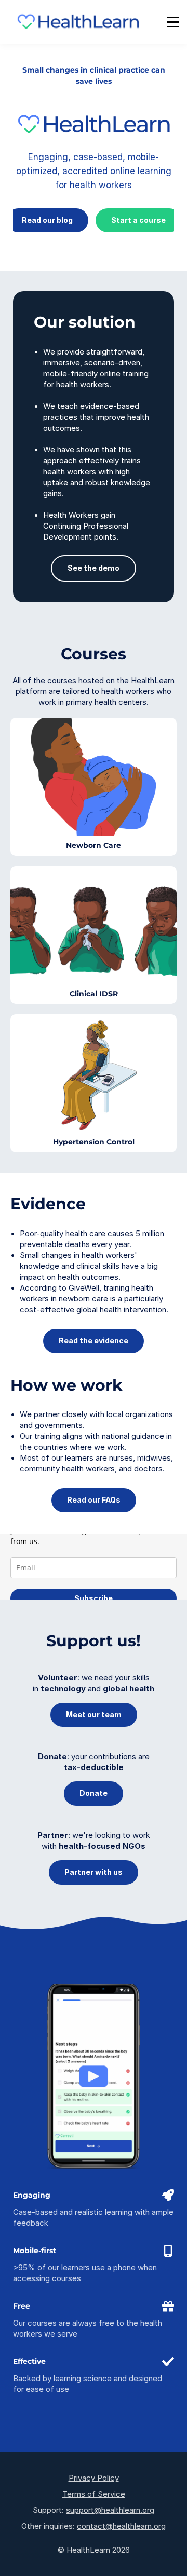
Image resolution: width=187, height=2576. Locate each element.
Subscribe (94, 1598)
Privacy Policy (94, 2478)
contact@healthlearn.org (121, 2526)
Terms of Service (94, 2494)
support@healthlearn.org (110, 2510)
